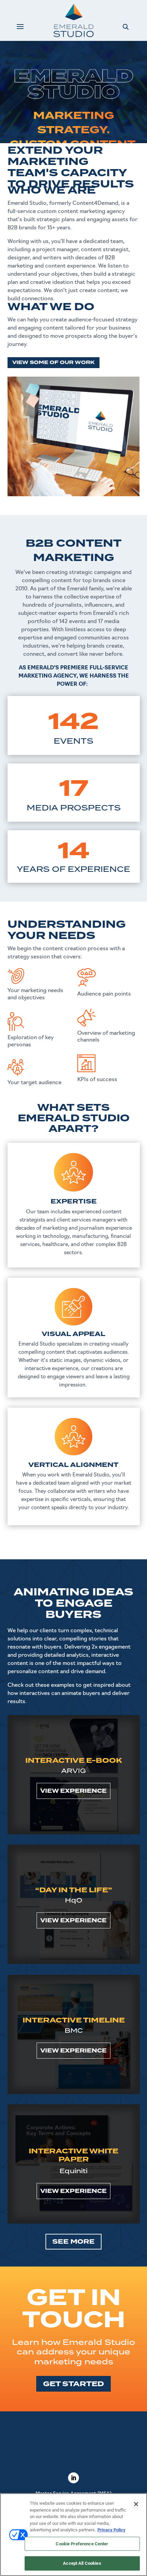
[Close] (136, 2504)
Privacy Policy (111, 2530)
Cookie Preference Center (82, 2544)
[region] (73, 2535)
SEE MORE (73, 2242)
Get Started (73, 2384)
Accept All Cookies (82, 2563)
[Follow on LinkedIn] (73, 2478)
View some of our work (54, 362)
